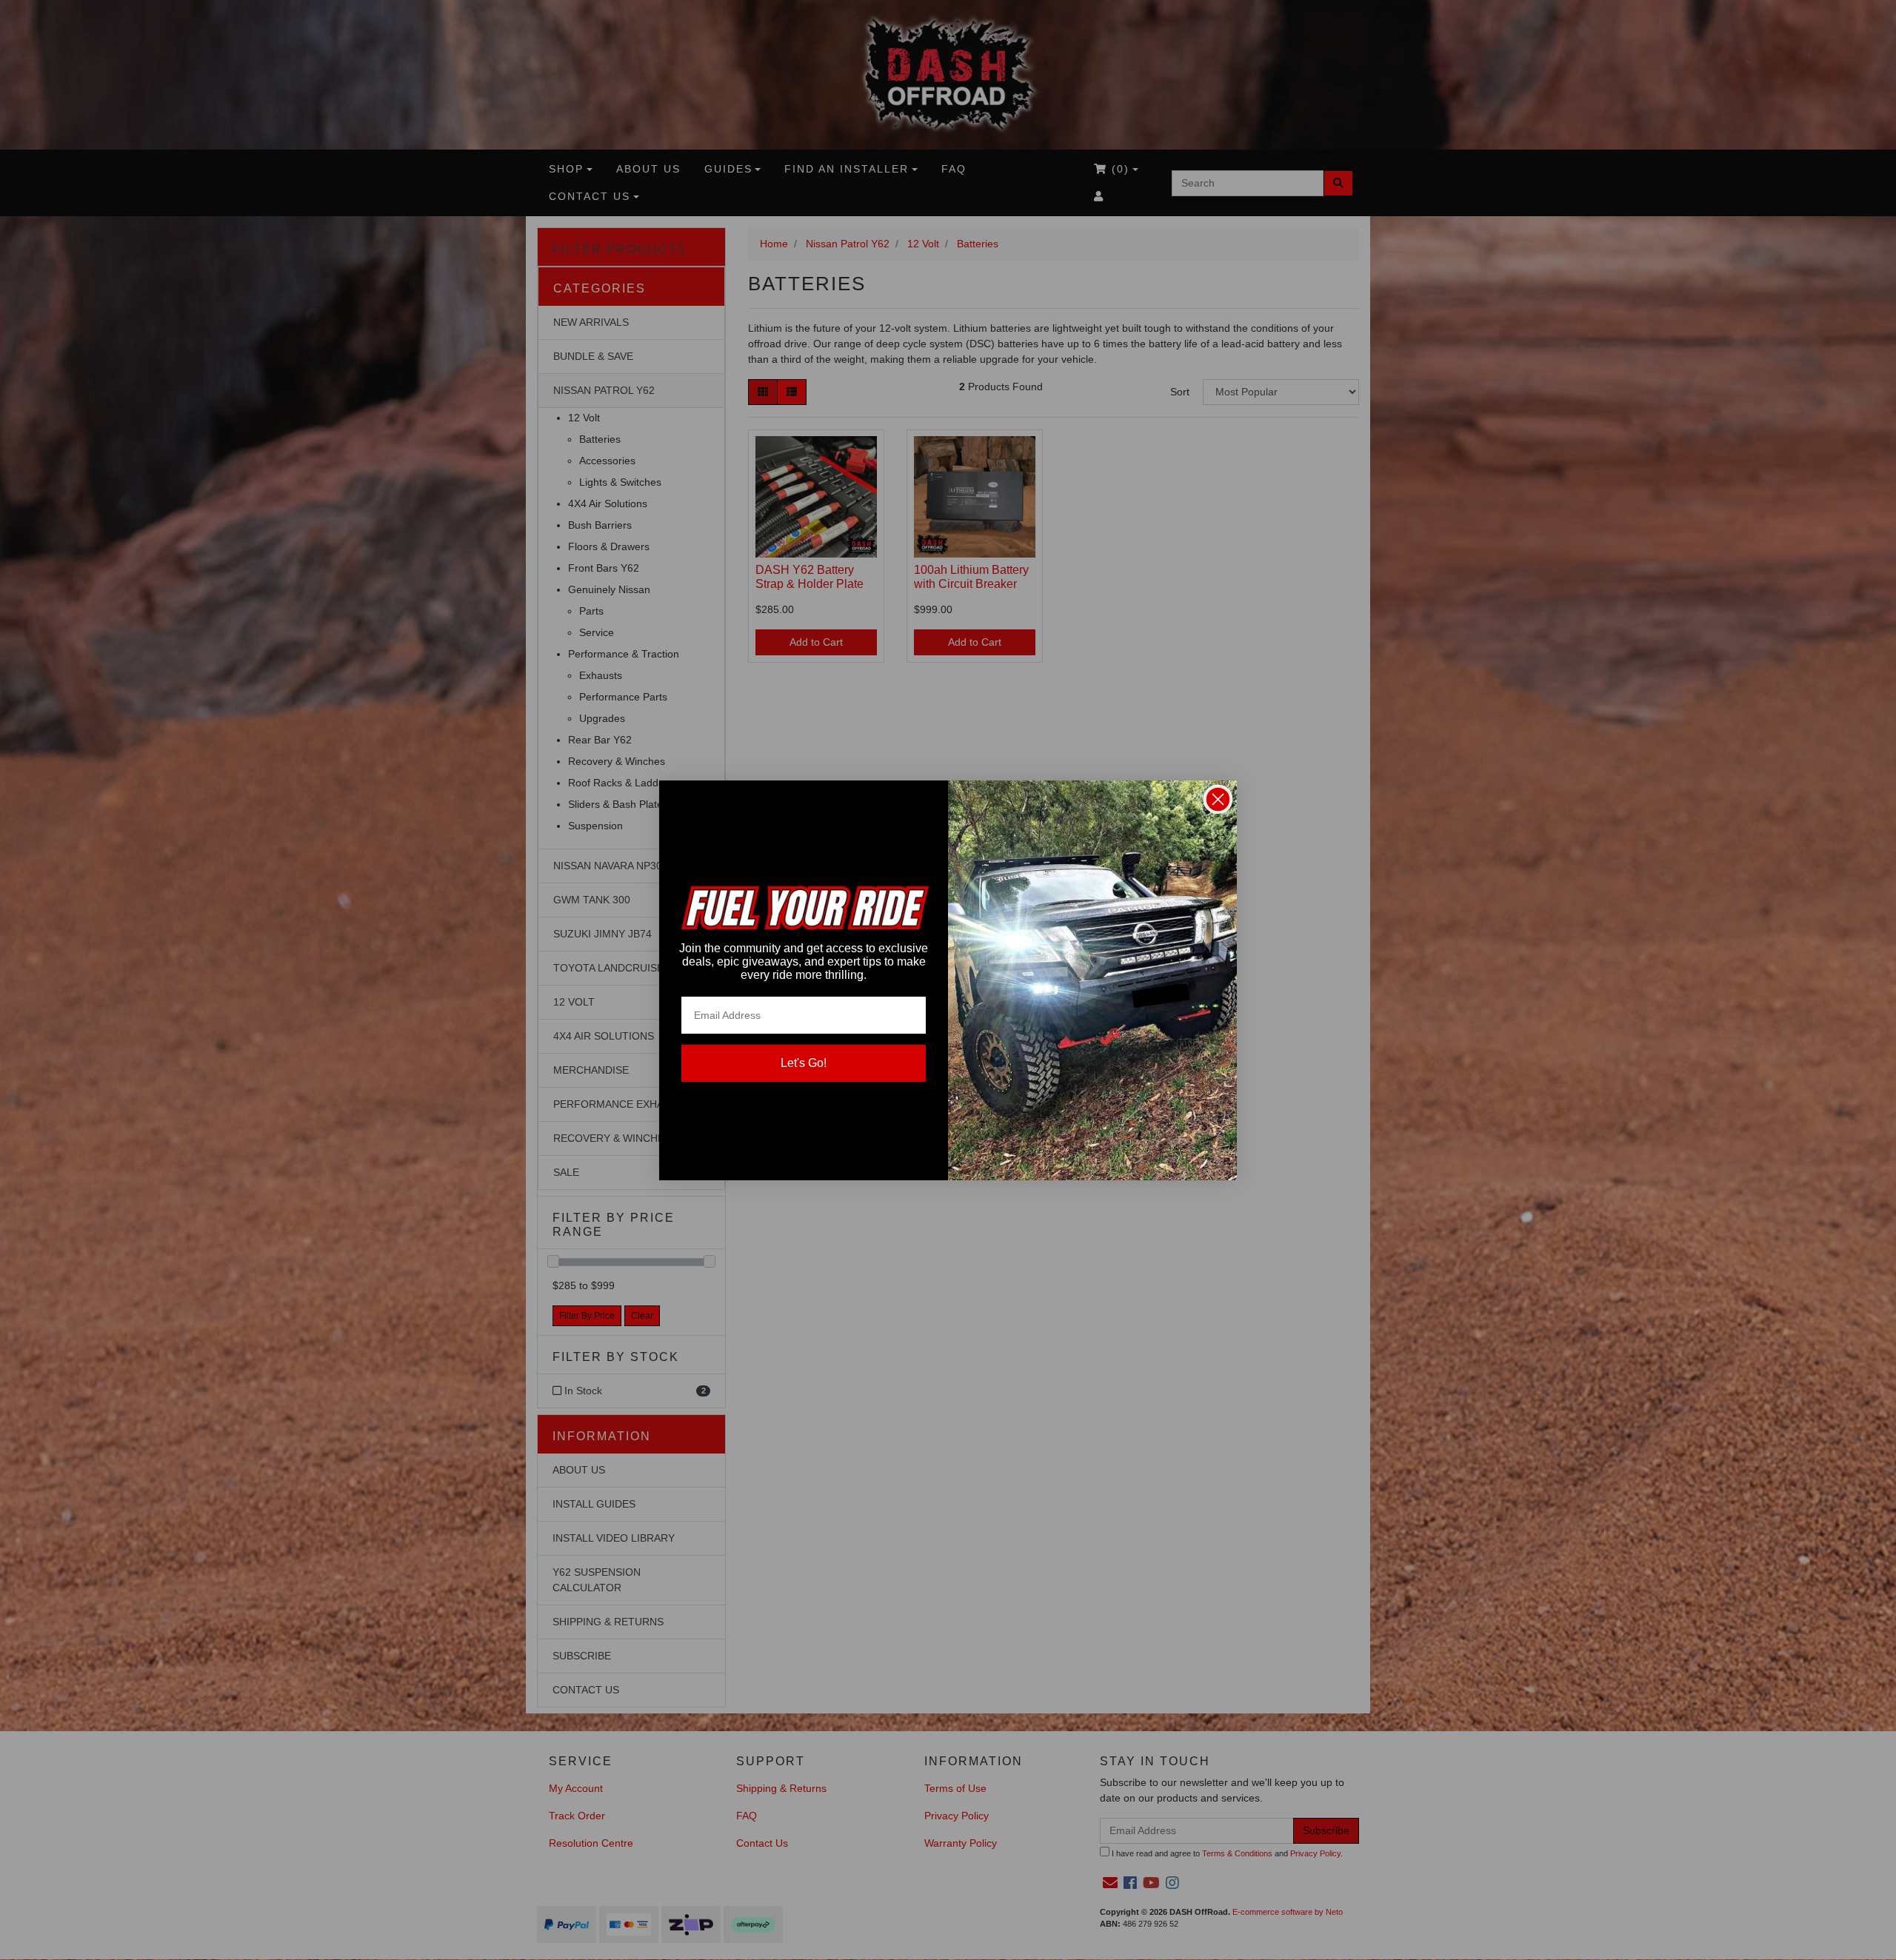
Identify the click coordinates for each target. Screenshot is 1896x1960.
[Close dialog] (1218, 799)
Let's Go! (804, 1063)
